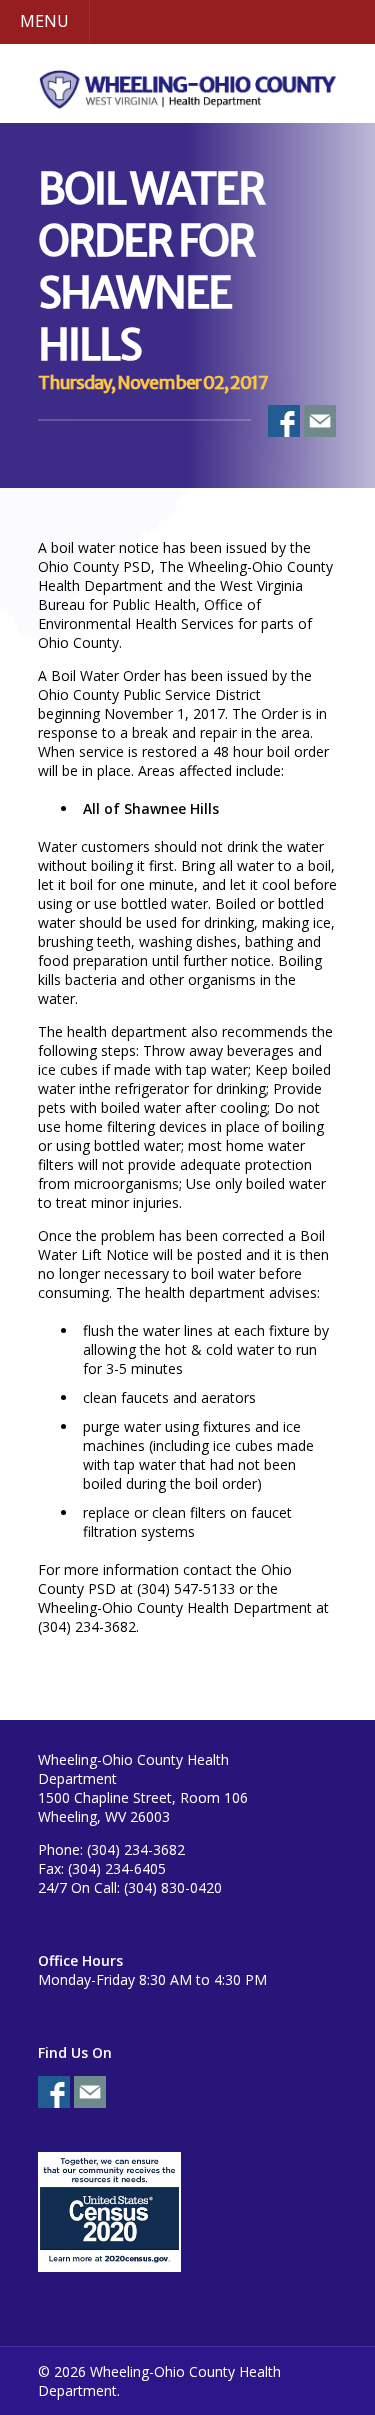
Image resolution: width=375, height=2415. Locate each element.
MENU (44, 21)
